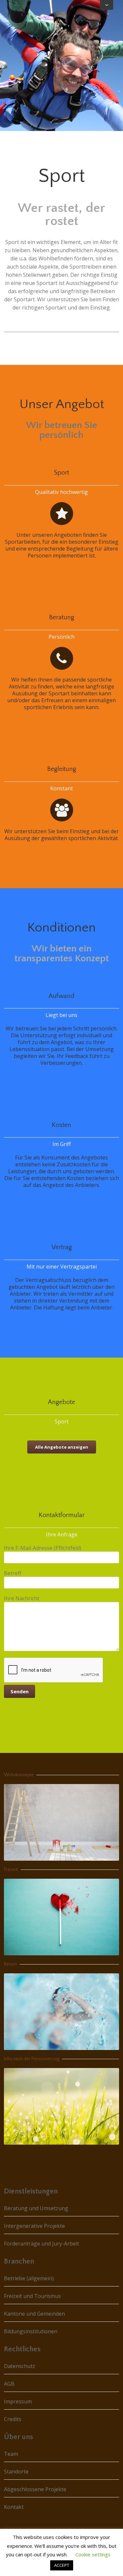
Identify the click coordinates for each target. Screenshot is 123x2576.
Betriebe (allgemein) (29, 2278)
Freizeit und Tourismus (32, 2296)
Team (11, 2454)
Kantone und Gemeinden (34, 2314)
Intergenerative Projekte (34, 2226)
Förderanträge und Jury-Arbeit (41, 2244)
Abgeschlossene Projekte (35, 2489)
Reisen (10, 1964)
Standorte (16, 2472)
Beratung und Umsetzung (36, 2208)
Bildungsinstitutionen (31, 2331)
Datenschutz (20, 2366)
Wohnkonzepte (19, 1775)
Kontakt (14, 2507)
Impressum (18, 2401)
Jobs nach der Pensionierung (32, 2059)
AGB (9, 2384)
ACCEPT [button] (62, 2565)
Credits (13, 2419)
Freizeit (11, 1870)
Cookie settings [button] (93, 2554)
